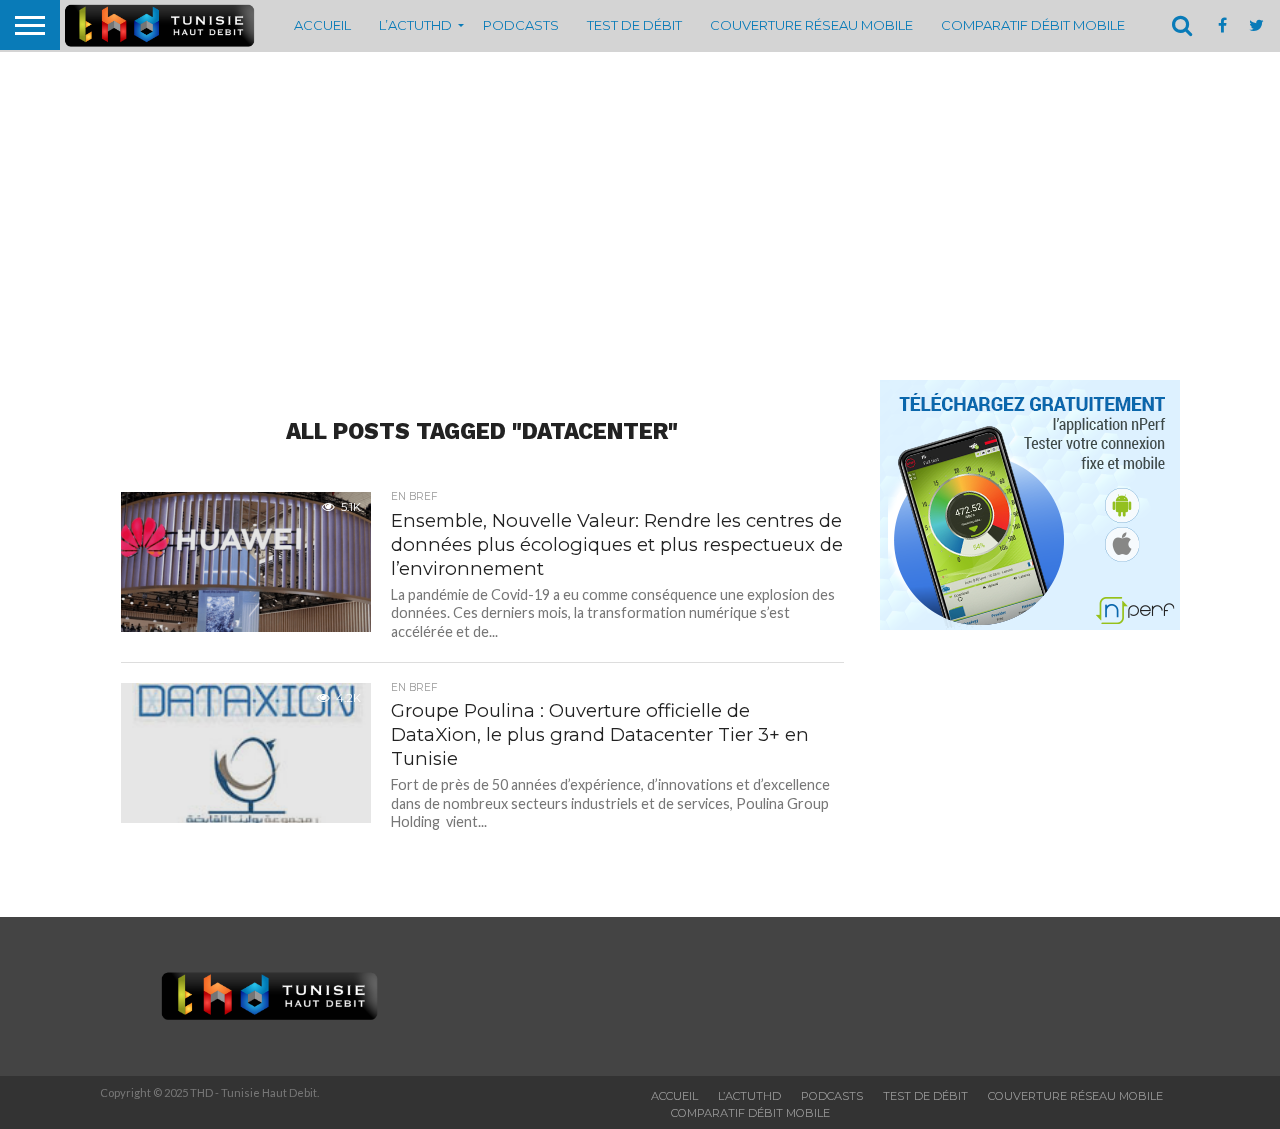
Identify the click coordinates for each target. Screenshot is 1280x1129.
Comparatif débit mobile (1033, 25)
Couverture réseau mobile (811, 25)
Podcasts (521, 25)
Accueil (322, 25)
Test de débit (634, 25)
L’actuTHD (415, 25)
